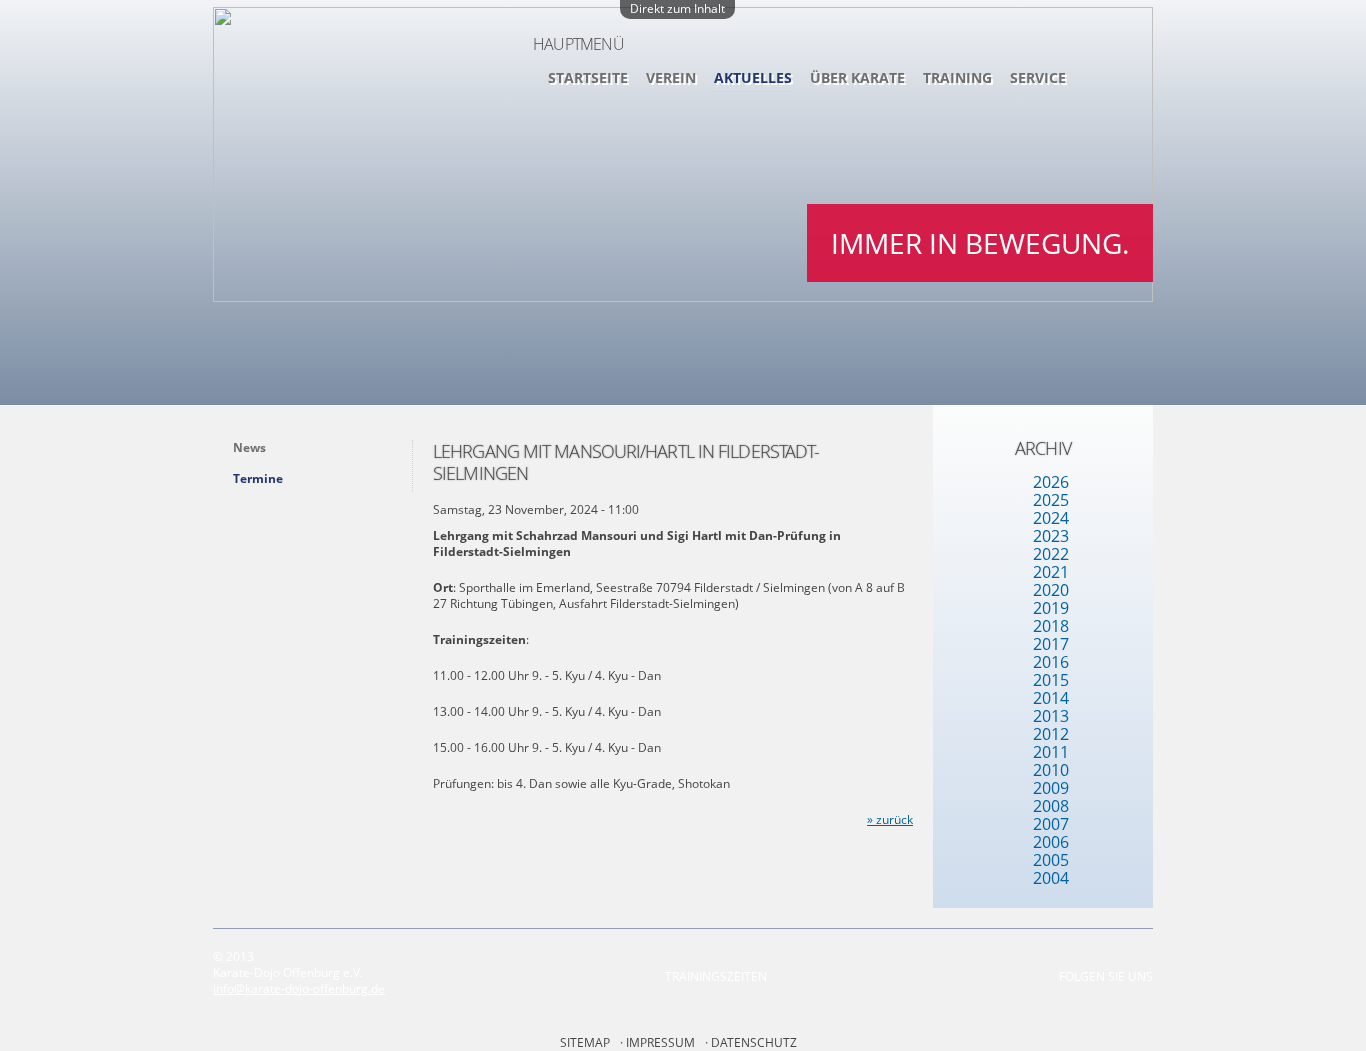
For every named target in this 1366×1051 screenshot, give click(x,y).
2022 (1051, 554)
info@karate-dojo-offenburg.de (299, 988)
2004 (1051, 878)
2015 (1051, 680)
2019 (1051, 608)
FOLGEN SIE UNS (1106, 976)
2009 (1051, 788)
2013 (1051, 716)
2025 (1051, 500)
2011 (1051, 752)
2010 (1051, 770)
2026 (1051, 482)
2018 (1051, 626)
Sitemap (585, 1042)
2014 (1051, 698)
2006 (1051, 842)
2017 (1051, 644)
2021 (1051, 572)
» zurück (890, 819)
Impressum (660, 1042)
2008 (1051, 806)
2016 (1051, 662)
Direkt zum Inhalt (677, 8)
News (249, 447)
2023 (1051, 536)
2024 (1051, 518)
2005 (1051, 860)
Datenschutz (754, 1042)
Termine (258, 478)
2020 (1051, 590)
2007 (1051, 824)
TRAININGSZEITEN (716, 976)
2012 (1051, 734)
